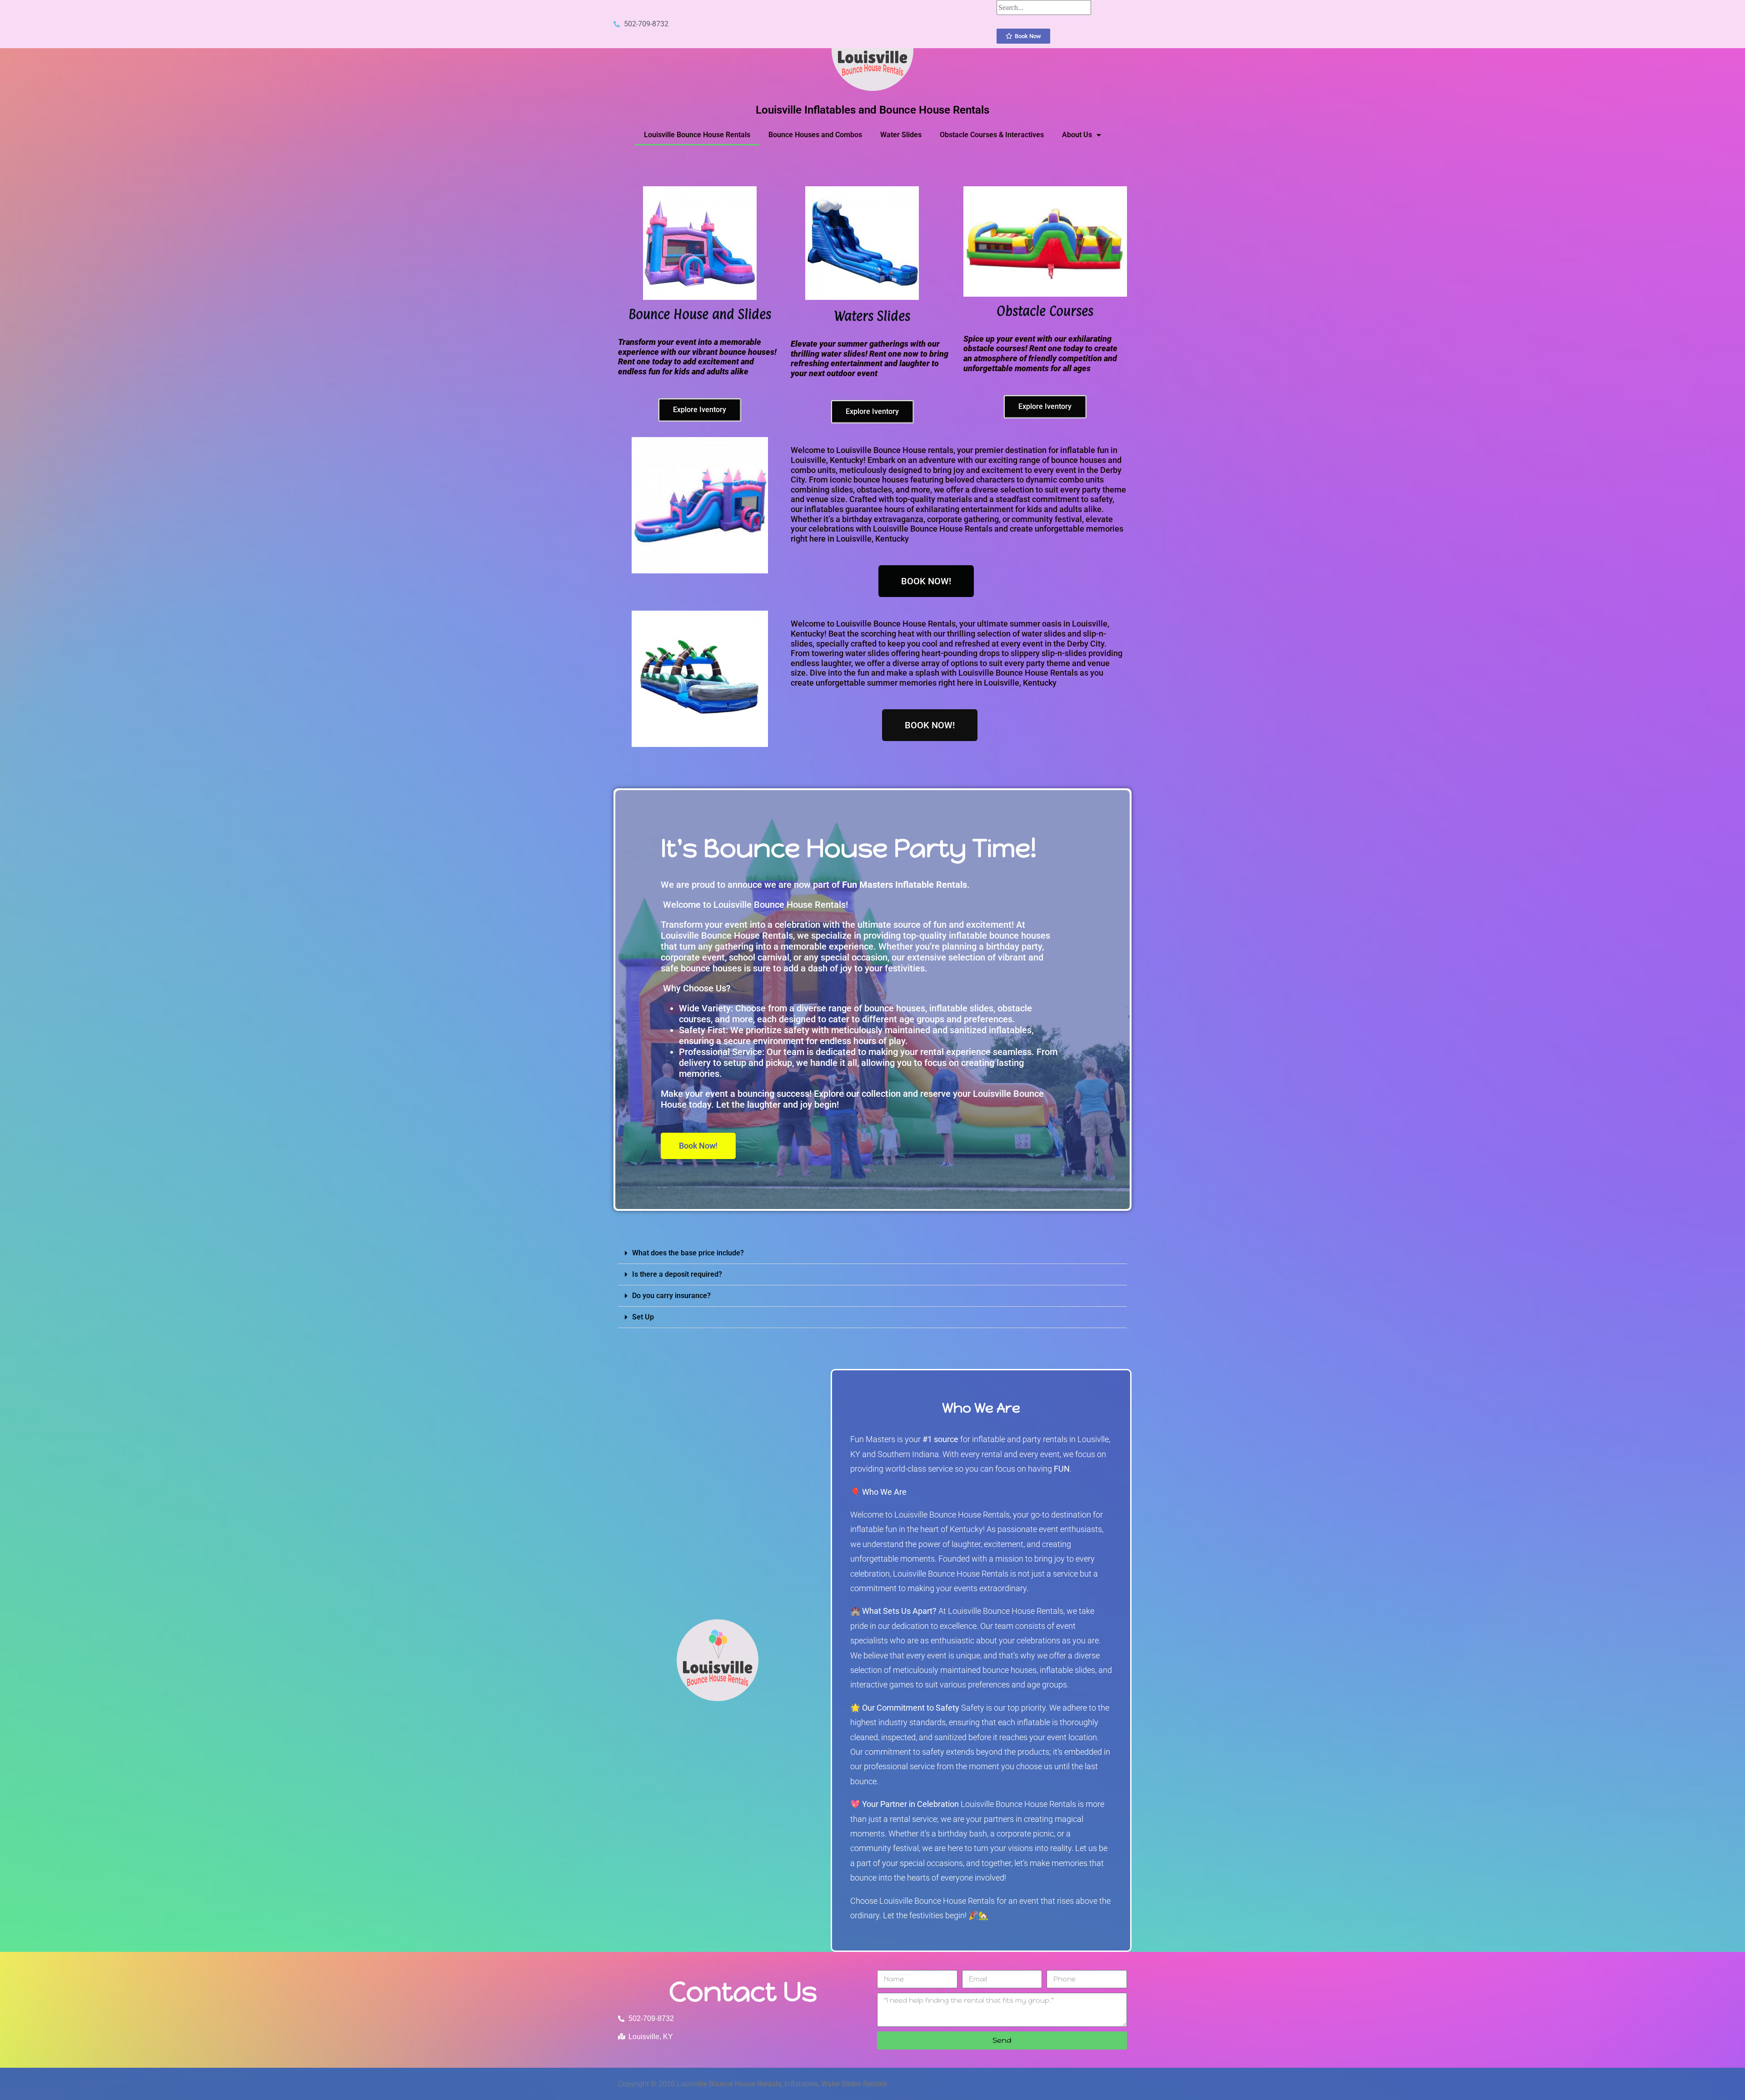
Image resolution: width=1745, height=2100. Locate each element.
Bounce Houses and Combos (815, 135)
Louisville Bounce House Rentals (697, 135)
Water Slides (901, 135)
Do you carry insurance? (671, 1296)
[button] (872, 1253)
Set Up (643, 1317)
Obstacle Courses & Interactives (992, 135)
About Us (1077, 135)
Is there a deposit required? (677, 1274)
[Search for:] (1044, 7)
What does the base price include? (688, 1253)
